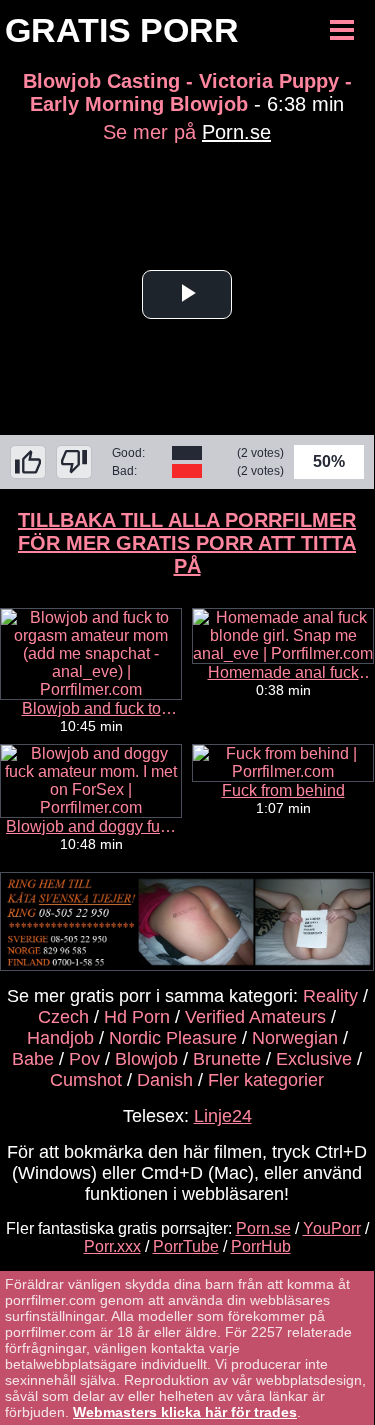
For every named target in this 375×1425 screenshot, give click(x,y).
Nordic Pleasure (173, 1038)
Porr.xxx (112, 1246)
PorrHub (261, 1246)
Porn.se (236, 132)
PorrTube (186, 1246)
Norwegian (295, 1038)
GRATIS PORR (122, 30)
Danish (165, 1080)
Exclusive (314, 1059)
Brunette (227, 1059)
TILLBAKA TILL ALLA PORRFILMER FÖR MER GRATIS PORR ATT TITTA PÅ (187, 543)
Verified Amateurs (255, 1017)
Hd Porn (137, 1017)
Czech (63, 1017)
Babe (33, 1059)
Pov (84, 1059)
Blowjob (146, 1059)
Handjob (60, 1038)
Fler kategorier (266, 1080)
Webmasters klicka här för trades (185, 1412)
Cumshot (86, 1080)
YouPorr (332, 1228)
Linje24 (223, 1116)
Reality (330, 996)
